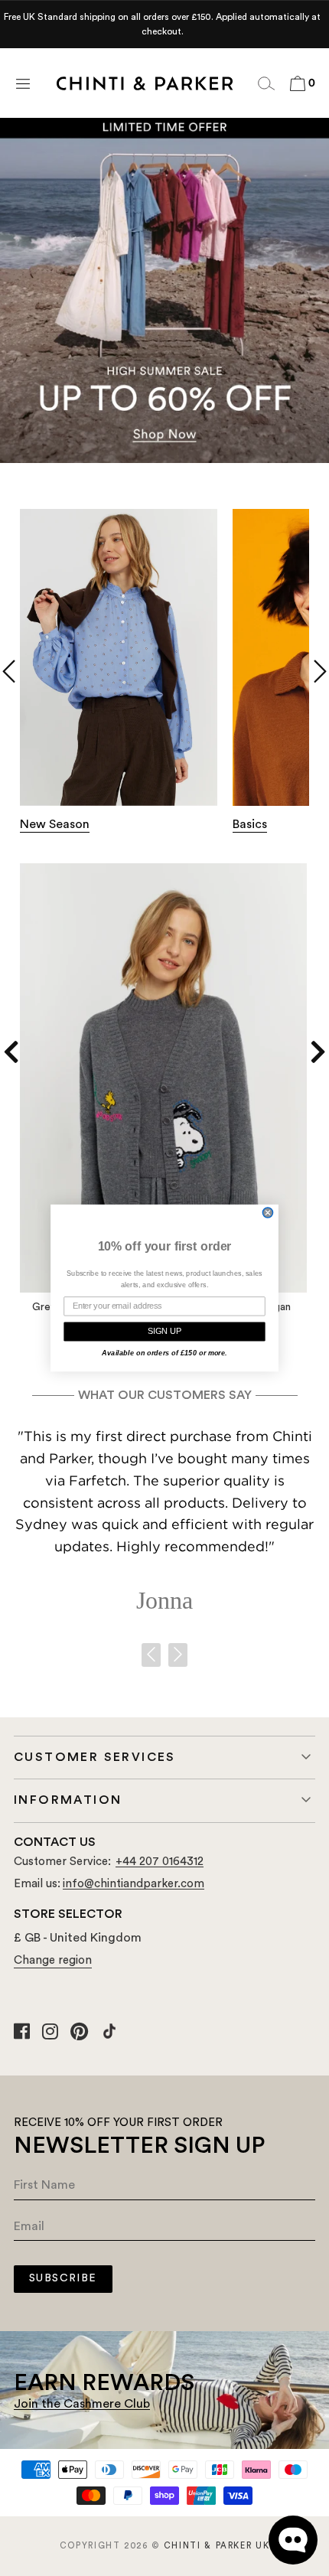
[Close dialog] (268, 1213)
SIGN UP (164, 1331)
